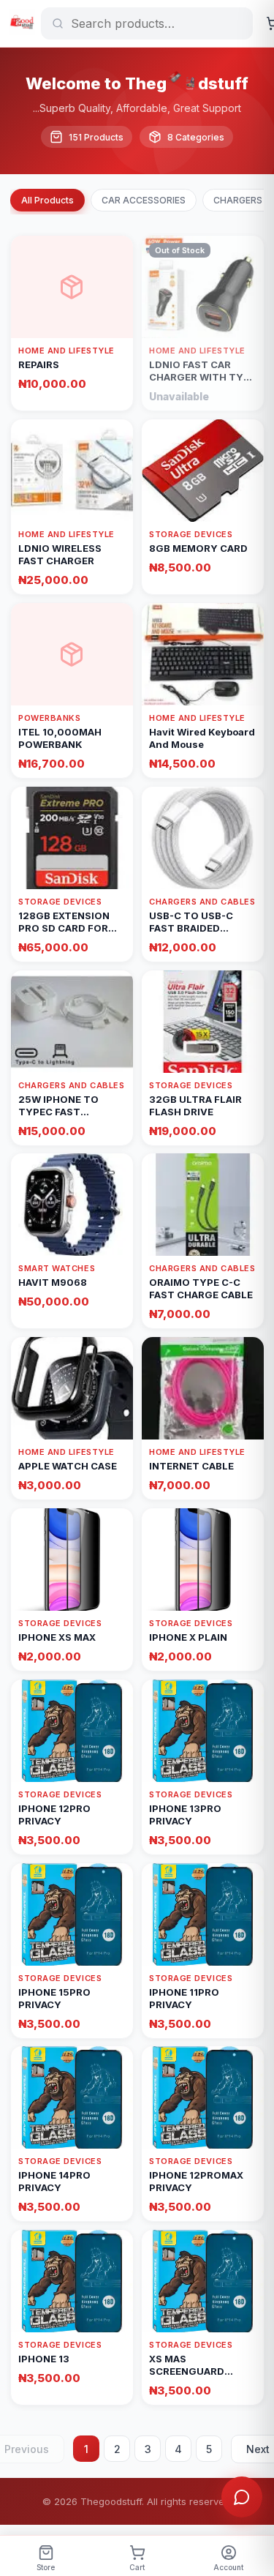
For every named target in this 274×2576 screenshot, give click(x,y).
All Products (47, 200)
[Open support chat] (242, 2497)
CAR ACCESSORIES (144, 200)
